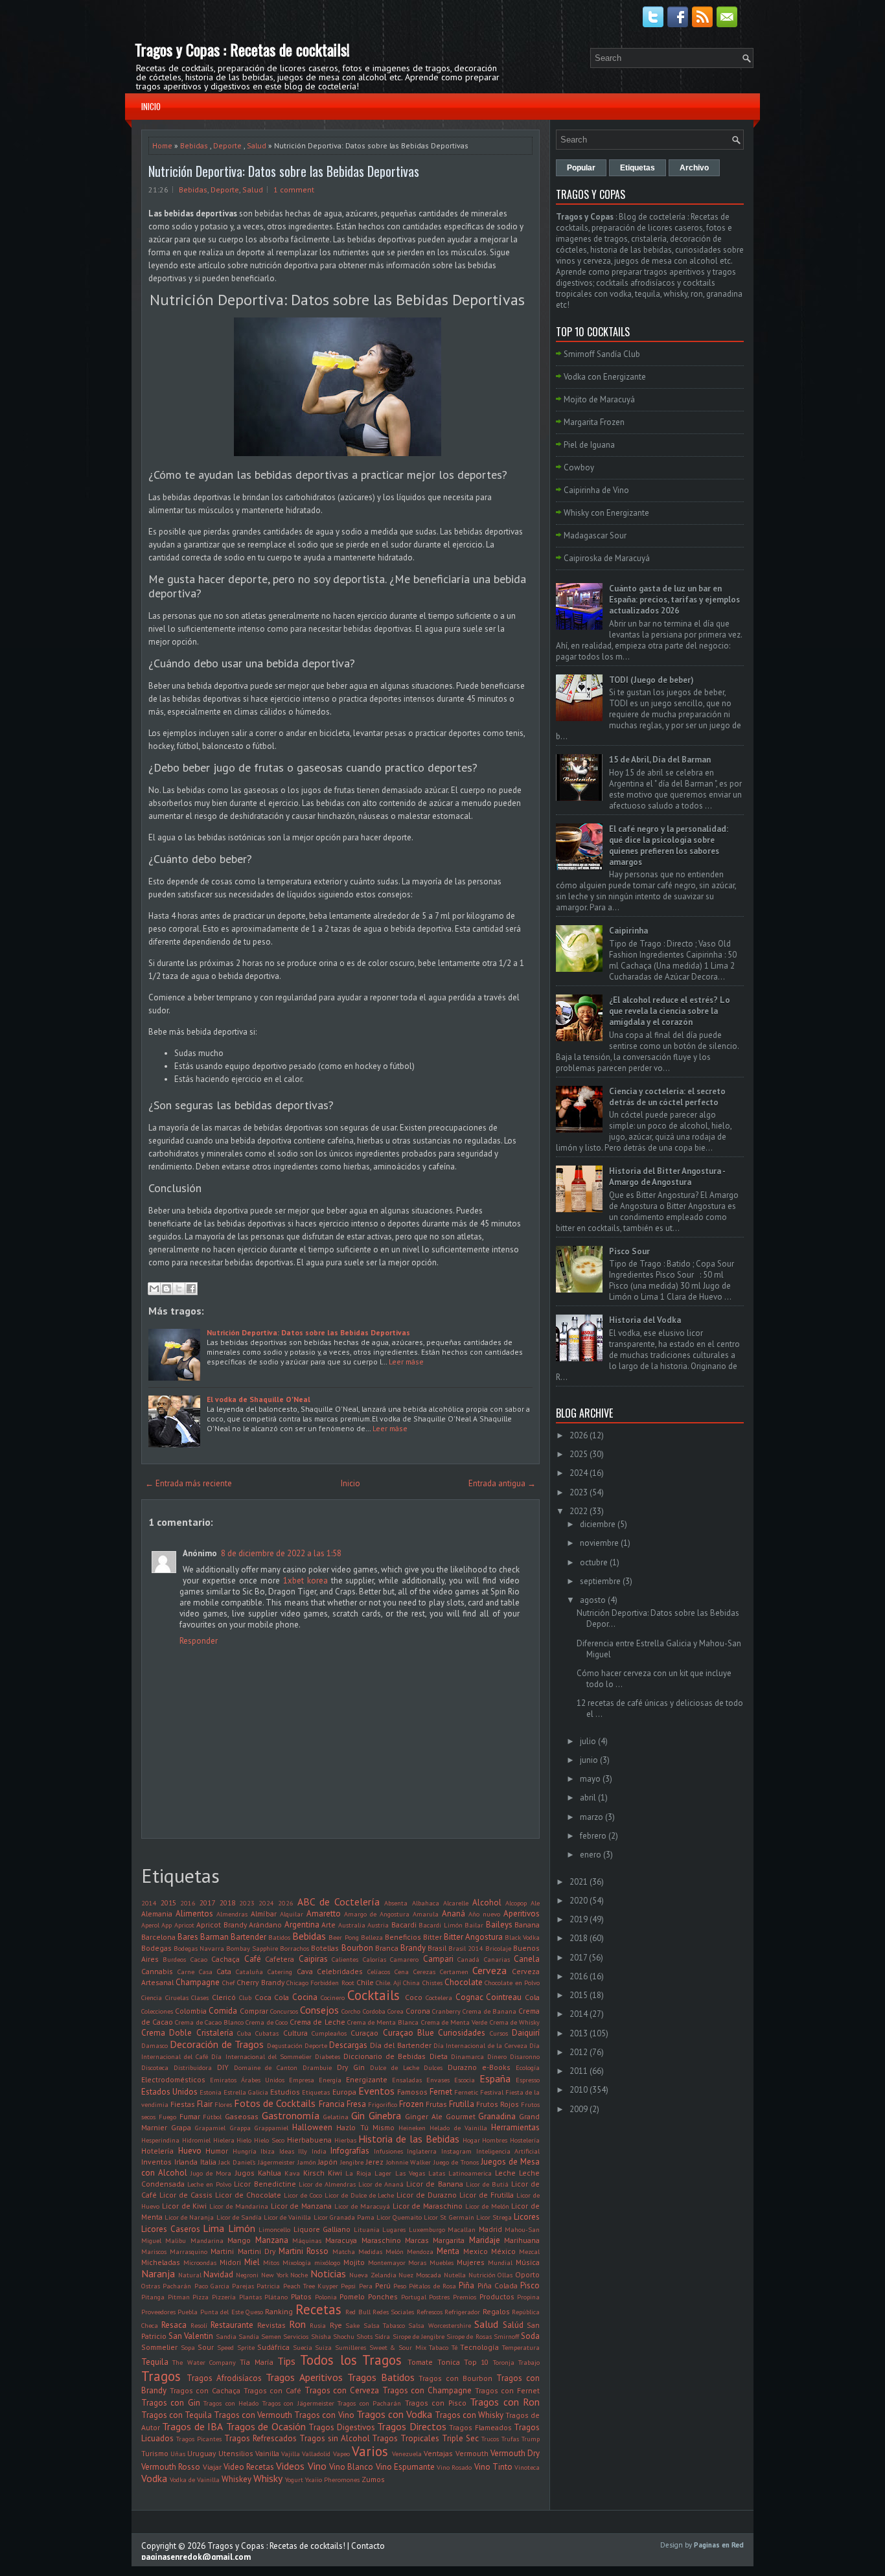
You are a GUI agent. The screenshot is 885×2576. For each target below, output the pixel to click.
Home (162, 145)
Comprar (254, 2011)
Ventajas (438, 2453)
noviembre (599, 1543)
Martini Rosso (304, 2251)
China (411, 1983)
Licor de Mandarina (239, 2206)
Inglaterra (422, 2151)
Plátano (276, 2297)
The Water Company (204, 2362)
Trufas (510, 2439)
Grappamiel (271, 2128)
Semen (271, 2336)
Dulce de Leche (395, 2067)
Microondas (200, 2262)
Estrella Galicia (246, 2092)
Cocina (305, 1997)
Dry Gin (351, 2067)
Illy (303, 2151)
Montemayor (387, 2262)
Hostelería (525, 2140)
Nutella (455, 2275)
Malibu (176, 2240)
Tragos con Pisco (436, 2403)
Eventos (376, 2091)
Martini (222, 2251)
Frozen (411, 2104)
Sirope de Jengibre (419, 2336)
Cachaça (225, 1959)
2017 (207, 1903)
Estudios (285, 2092)
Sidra (382, 2336)
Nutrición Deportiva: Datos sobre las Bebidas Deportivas (284, 171)
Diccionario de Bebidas (385, 2056)
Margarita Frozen (594, 422)
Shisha (321, 2336)
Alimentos (194, 1914)
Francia (332, 2104)
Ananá (454, 1914)
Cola (532, 1997)
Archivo (694, 168)
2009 (579, 2109)
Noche (299, 2275)
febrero (593, 1836)
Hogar (471, 2140)
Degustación (285, 2045)
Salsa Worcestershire (439, 2325)
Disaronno (525, 2056)
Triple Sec (460, 2438)
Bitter (432, 1937)
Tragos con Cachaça (205, 2390)
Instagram (456, 2151)
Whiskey (236, 2479)
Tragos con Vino (324, 2415)
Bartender (248, 1937)
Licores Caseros (171, 2229)
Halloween (312, 2127)
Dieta (439, 2056)
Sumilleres (351, 2347)
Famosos (412, 2092)
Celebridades (340, 1971)
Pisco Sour (629, 1251)
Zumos (373, 2479)
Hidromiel (196, 2140)
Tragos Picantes (199, 2439)
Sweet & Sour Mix (398, 2347)
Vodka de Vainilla (195, 2479)
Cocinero (333, 1997)
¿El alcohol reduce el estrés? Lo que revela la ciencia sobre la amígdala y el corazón (670, 1011)
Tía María (256, 2362)
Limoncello (274, 2229)
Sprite (246, 2347)
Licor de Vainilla (287, 2217)
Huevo (190, 2151)
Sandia (226, 2336)
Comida (223, 2011)
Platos (301, 2296)
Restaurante (232, 2325)
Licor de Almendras (327, 2184)
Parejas (243, 2286)
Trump (531, 2439)
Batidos (279, 1937)
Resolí (199, 2325)
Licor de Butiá (487, 2184)
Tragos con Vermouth (253, 2415)
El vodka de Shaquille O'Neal (259, 1399)
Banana (527, 1925)
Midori (230, 2262)
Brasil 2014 (466, 1948)
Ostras (151, 2286)
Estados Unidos (169, 2092)
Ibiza (268, 2151)
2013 (579, 2033)
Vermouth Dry (515, 2453)
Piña (466, 2285)
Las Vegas (410, 2173)
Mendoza (420, 2251)
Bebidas (194, 145)
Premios (465, 2297)
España (495, 2078)
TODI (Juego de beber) (651, 680)
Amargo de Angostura (377, 1914)
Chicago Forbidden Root (320, 1983)
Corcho (351, 2011)
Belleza (372, 1937)
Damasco (155, 2045)
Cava (305, 1971)
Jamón (307, 2162)
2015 (168, 1903)
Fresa (356, 2104)
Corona (418, 2011)
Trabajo (529, 2362)
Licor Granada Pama (344, 2217)
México (503, 2251)
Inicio (151, 106)
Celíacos (379, 1972)
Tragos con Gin (171, 2403)
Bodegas (156, 1948)
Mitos (271, 2262)
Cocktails (374, 1995)
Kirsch (314, 2173)
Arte (328, 1925)
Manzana (272, 2240)
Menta (448, 2251)
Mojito (354, 2262)
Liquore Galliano (322, 2229)
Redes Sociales (393, 2312)
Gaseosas (242, 2116)
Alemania (157, 1914)
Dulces (433, 2067)
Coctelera (439, 1997)
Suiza (323, 2347)
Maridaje (485, 2240)
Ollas (505, 2275)
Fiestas (183, 2104)
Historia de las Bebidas (408, 2139)
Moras (417, 2262)
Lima (213, 2228)
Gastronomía (291, 2115)
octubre (594, 1562)
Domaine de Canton (266, 2067)
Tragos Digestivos (341, 2427)
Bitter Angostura (473, 1937)
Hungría (245, 2151)
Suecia (303, 2347)
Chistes (432, 1983)
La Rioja (358, 2173)
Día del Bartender (401, 2045)
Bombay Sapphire (252, 1948)
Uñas (178, 2454)
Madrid (490, 2229)
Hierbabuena (309, 2140)
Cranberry (446, 2011)
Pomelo (352, 2296)
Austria (378, 1925)
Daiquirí (526, 2033)
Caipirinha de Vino (596, 490)
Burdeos (174, 1959)
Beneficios (403, 1937)
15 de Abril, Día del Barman (660, 760)
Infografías (350, 2151)
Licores (527, 2217)
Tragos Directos (411, 2426)
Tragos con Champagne (427, 2390)
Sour (206, 2347)
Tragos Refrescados (260, 2438)
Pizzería (224, 2297)
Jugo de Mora (211, 2173)
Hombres (495, 2140)
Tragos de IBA (192, 2426)
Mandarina (207, 2240)
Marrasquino (189, 2251)
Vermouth (472, 2453)
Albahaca (426, 1903)
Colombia (191, 2011)
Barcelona (158, 1937)
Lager (383, 2173)
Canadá (468, 1959)
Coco (414, 1997)
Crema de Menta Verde (454, 2022)
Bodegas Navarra (199, 1948)
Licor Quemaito (399, 2217)
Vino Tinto (493, 2467)
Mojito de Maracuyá (599, 399)
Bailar (474, 1925)
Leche (505, 2173)
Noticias (328, 2273)
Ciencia (152, 1997)
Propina (528, 2297)
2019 (579, 1919)
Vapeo (341, 2454)
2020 (579, 1901)
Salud (257, 145)
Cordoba (374, 2011)
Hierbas (345, 2140)
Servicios (296, 2336)
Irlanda (186, 2162)
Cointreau (504, 1997)
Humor (217, 2151)
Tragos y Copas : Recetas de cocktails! (242, 49)
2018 (227, 1903)
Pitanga (153, 2297)
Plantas (250, 2297)
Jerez (375, 2162)
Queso (254, 2312)
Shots (364, 2336)
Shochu (344, 2336)
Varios (370, 2451)
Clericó (224, 1997)
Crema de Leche (317, 2022)
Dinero (497, 2056)
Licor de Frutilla (487, 2195)
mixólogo (327, 2262)
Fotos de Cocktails (275, 2103)
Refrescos (430, 2312)
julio (588, 1741)
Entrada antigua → (502, 1483)
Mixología (297, 2262)
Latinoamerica (470, 2173)
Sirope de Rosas (469, 2336)
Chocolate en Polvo (512, 1983)
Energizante (367, 2079)
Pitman (179, 2297)
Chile (365, 1982)
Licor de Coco (303, 2195)
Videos (290, 2466)
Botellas (325, 1948)
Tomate (420, 2362)
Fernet (441, 2092)
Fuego (167, 2117)
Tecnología (479, 2347)
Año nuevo (484, 1914)
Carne (186, 1972)
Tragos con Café (272, 2390)
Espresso (528, 2080)
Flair (205, 2104)
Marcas (417, 2240)
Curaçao (364, 2033)
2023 (247, 1903)
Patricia (268, 2286)
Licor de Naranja (189, 2217)
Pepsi (348, 2286)
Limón (242, 2228)
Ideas (287, 2151)
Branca (387, 1948)
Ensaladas (407, 2080)
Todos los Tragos (351, 2360)
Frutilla (462, 2104)
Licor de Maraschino (428, 2206)
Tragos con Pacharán (369, 2403)
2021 (579, 1882)
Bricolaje (498, 1948)
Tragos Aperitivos (304, 2377)
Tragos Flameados (480, 2427)
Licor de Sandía (239, 2217)
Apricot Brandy (221, 1925)
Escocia (465, 2080)
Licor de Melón (487, 2206)
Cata (224, 1971)
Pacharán (177, 2286)
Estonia (211, 2092)
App (167, 1925)
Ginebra (385, 2115)
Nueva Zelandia (373, 2275)
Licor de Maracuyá (362, 2206)
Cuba (244, 2033)
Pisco (530, 2285)
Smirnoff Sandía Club (602, 354)
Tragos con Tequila (177, 2415)
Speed (225, 2347)
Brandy (413, 1948)
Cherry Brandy (260, 1982)
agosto (593, 1600)
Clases (200, 1997)
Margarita (449, 2240)
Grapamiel (210, 2128)
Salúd (513, 2325)
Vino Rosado (454, 2467)
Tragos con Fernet (507, 2390)
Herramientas (515, 2127)
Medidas (370, 2251)
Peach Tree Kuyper (311, 2286)
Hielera (224, 2140)
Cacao (199, 1959)
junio (589, 1760)
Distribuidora (193, 2067)
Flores (223, 2104)
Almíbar (264, 1914)
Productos (497, 2296)
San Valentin (191, 2336)
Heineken (412, 2128)
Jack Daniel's (237, 2162)
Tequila (155, 2362)
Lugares (394, 2229)
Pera (366, 2286)
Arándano (265, 1925)
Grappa (240, 2128)
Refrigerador (462, 2312)
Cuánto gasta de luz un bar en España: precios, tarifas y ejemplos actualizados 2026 (674, 600)
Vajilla (291, 2454)
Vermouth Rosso (171, 2467)
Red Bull (358, 2312)
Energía (330, 2080)
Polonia (326, 2297)
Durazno (462, 2067)
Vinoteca (527, 2467)
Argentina (302, 1925)
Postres (439, 2297)
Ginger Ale (424, 2116)
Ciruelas (177, 1997)
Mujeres (471, 2262)
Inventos (156, 2162)
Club (245, 1997)
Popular (581, 168)
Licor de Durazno (427, 2195)
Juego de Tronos (456, 2162)
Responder (199, 1641)
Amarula (426, 1914)
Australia (352, 1925)
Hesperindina (160, 2140)
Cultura (295, 2033)
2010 (579, 2090)
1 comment (294, 190)
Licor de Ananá (381, 2184)
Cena (402, 1972)
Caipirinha (628, 931)
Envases (438, 2080)
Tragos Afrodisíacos (224, 2378)
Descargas (348, 2045)
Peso (400, 2286)
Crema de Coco (266, 2022)
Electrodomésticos (173, 2079)
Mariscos (154, 2251)
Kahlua (270, 2173)
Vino (317, 2466)
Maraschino (381, 2240)
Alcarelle (456, 1903)
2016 (188, 1903)
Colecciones (157, 2011)
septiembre (600, 1581)
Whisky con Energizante (606, 513)
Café (253, 1959)
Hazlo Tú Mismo (365, 2127)
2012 (579, 2052)
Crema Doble (167, 2033)
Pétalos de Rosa (432, 2286)
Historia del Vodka (645, 1320)
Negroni (247, 2275)
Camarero (404, 1959)
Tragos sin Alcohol (335, 2438)
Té (454, 2347)
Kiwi (335, 2173)
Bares (188, 1937)
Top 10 (476, 2362)
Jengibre (352, 2162)
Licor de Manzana (302, 2206)
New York (275, 2275)
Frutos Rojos (498, 2104)
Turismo (155, 2453)
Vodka (154, 2478)
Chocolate (464, 1982)
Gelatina (336, 2117)
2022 (579, 1511)
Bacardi (404, 1925)
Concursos (284, 2011)
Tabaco (439, 2347)
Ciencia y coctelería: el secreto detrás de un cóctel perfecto (667, 1097)
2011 (579, 2071)
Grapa (181, 2127)
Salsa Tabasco (384, 2325)
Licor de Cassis (186, 2195)
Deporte (227, 145)
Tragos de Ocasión (266, 2426)
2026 (286, 1903)
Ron (297, 2324)
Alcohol (487, 1903)
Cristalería (215, 2033)
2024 (266, 1903)
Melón (395, 2251)
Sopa (188, 2347)
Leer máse (406, 1362)
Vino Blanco (351, 2467)
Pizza (201, 2297)
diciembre (598, 1524)
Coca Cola (272, 1997)
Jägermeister (276, 2162)
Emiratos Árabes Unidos (247, 2080)
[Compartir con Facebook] (191, 1289)
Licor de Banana (434, 2184)
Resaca (174, 2325)
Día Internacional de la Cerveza (480, 2045)
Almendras (232, 1914)
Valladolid (316, 2454)
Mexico (476, 2251)
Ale (535, 1903)
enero (591, 1855)
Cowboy (579, 467)
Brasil (437, 1948)
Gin (358, 2115)
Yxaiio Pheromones (332, 2479)
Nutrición (482, 2275)
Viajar (212, 2467)
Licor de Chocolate (248, 2195)
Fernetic (466, 2092)
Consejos (319, 2010)
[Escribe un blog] (167, 1289)
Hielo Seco (269, 2140)
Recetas (318, 2309)
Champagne (198, 1982)
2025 (579, 1454)
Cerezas (424, 1972)
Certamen (454, 1972)
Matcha (344, 2251)
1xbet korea (305, 1581)
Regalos (496, 2311)
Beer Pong (343, 1937)
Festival (492, 2092)
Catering (280, 1972)
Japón (328, 2162)
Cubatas (267, 2033)
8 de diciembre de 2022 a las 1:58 (281, 1553)
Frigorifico (383, 2104)
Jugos (245, 2173)
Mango (239, 2240)
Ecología (528, 2067)
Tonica (449, 2362)
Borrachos (294, 1948)
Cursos (499, 2033)
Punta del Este (222, 2312)
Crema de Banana (489, 2011)
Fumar (190, 2116)
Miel (252, 2262)
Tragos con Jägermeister (298, 2403)
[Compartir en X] (179, 1289)
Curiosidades (462, 2033)
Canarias (497, 1959)
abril (588, 1798)
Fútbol (212, 2117)
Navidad (218, 2274)
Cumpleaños (329, 2033)
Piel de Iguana (589, 445)
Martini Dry (257, 2251)
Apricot (184, 1925)
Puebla (188, 2312)
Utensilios (236, 2453)
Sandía (249, 2336)
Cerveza (489, 1970)
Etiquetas (316, 2092)
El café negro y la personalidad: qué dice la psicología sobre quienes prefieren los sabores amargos (669, 845)
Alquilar (292, 1914)
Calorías (374, 1959)
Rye (336, 2325)
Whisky (268, 2478)
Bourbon (357, 1948)
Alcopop (516, 1903)
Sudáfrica (273, 2347)
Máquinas (307, 2240)
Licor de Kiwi (185, 2206)
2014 (149, 1903)
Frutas (436, 2104)
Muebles (442, 2262)
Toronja (504, 2362)
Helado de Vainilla (458, 2128)
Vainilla (267, 2453)
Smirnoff (506, 2336)
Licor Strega (494, 2217)
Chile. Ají (388, 1983)
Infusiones (388, 2151)
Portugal (414, 2297)
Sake (352, 2325)
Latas (437, 2173)
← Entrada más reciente (189, 1483)
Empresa (302, 2080)
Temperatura (521, 2347)
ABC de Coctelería (339, 1902)
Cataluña (249, 1972)
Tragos (161, 2376)
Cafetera (280, 1959)
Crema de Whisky (515, 2022)
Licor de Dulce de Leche (360, 2195)
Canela (527, 1959)
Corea (396, 2011)
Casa (206, 1972)
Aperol (150, 1925)
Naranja (158, 2273)
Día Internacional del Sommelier (261, 2056)
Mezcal (529, 2251)
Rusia (318, 2325)
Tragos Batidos (381, 2377)
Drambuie (317, 2067)
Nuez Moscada (420, 2275)
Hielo (244, 2140)
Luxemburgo (427, 2229)
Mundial (500, 2262)
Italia (208, 2162)
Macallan (462, 2229)
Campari (438, 1959)
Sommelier (159, 2347)
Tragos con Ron (505, 2402)
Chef (228, 1983)
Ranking (279, 2311)
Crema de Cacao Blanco (209, 2022)
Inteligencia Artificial (508, 2151)
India (319, 2151)
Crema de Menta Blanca (383, 2022)
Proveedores (158, 2312)
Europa (344, 2092)
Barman (214, 1937)
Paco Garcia (212, 2286)
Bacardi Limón (440, 1925)
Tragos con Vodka (394, 2414)
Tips (286, 2361)
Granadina (497, 2116)
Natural (190, 2275)
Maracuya (341, 2240)
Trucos (490, 2439)
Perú (383, 2285)
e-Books (496, 2067)
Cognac (469, 1997)
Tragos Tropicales (406, 2438)
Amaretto (324, 1914)
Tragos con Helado (231, 2403)
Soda (530, 2336)
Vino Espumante (405, 2467)
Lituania (367, 2229)
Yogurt (294, 2479)
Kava (292, 2173)
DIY (223, 2067)
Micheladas (161, 2262)
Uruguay (201, 2453)
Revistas (271, 2325)
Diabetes (328, 2056)
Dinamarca (467, 2056)
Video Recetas (249, 2467)
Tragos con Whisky (469, 2415)
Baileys (499, 1925)
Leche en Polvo (209, 2184)
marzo (592, 1817)
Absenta (396, 1903)
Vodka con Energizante (605, 377)
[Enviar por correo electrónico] (154, 1289)
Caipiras (313, 1959)
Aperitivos (522, 1914)
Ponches (383, 2296)
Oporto (527, 2274)
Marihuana (522, 2240)
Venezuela (407, 2454)
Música (528, 2262)
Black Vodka (522, 1937)
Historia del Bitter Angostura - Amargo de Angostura (667, 1177)
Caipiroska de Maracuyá (607, 558)
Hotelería (157, 2151)
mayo (590, 1779)
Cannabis (157, 1971)
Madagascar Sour (595, 535)
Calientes (345, 1959)
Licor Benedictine (265, 2184)
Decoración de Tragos (217, 2044)
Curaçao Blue (408, 2033)
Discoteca (155, 2067)
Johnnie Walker (409, 2162)
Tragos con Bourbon (455, 2378)
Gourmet (461, 2116)
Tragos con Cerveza (342, 2390)
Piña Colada (498, 2285)
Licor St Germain (449, 2217)
